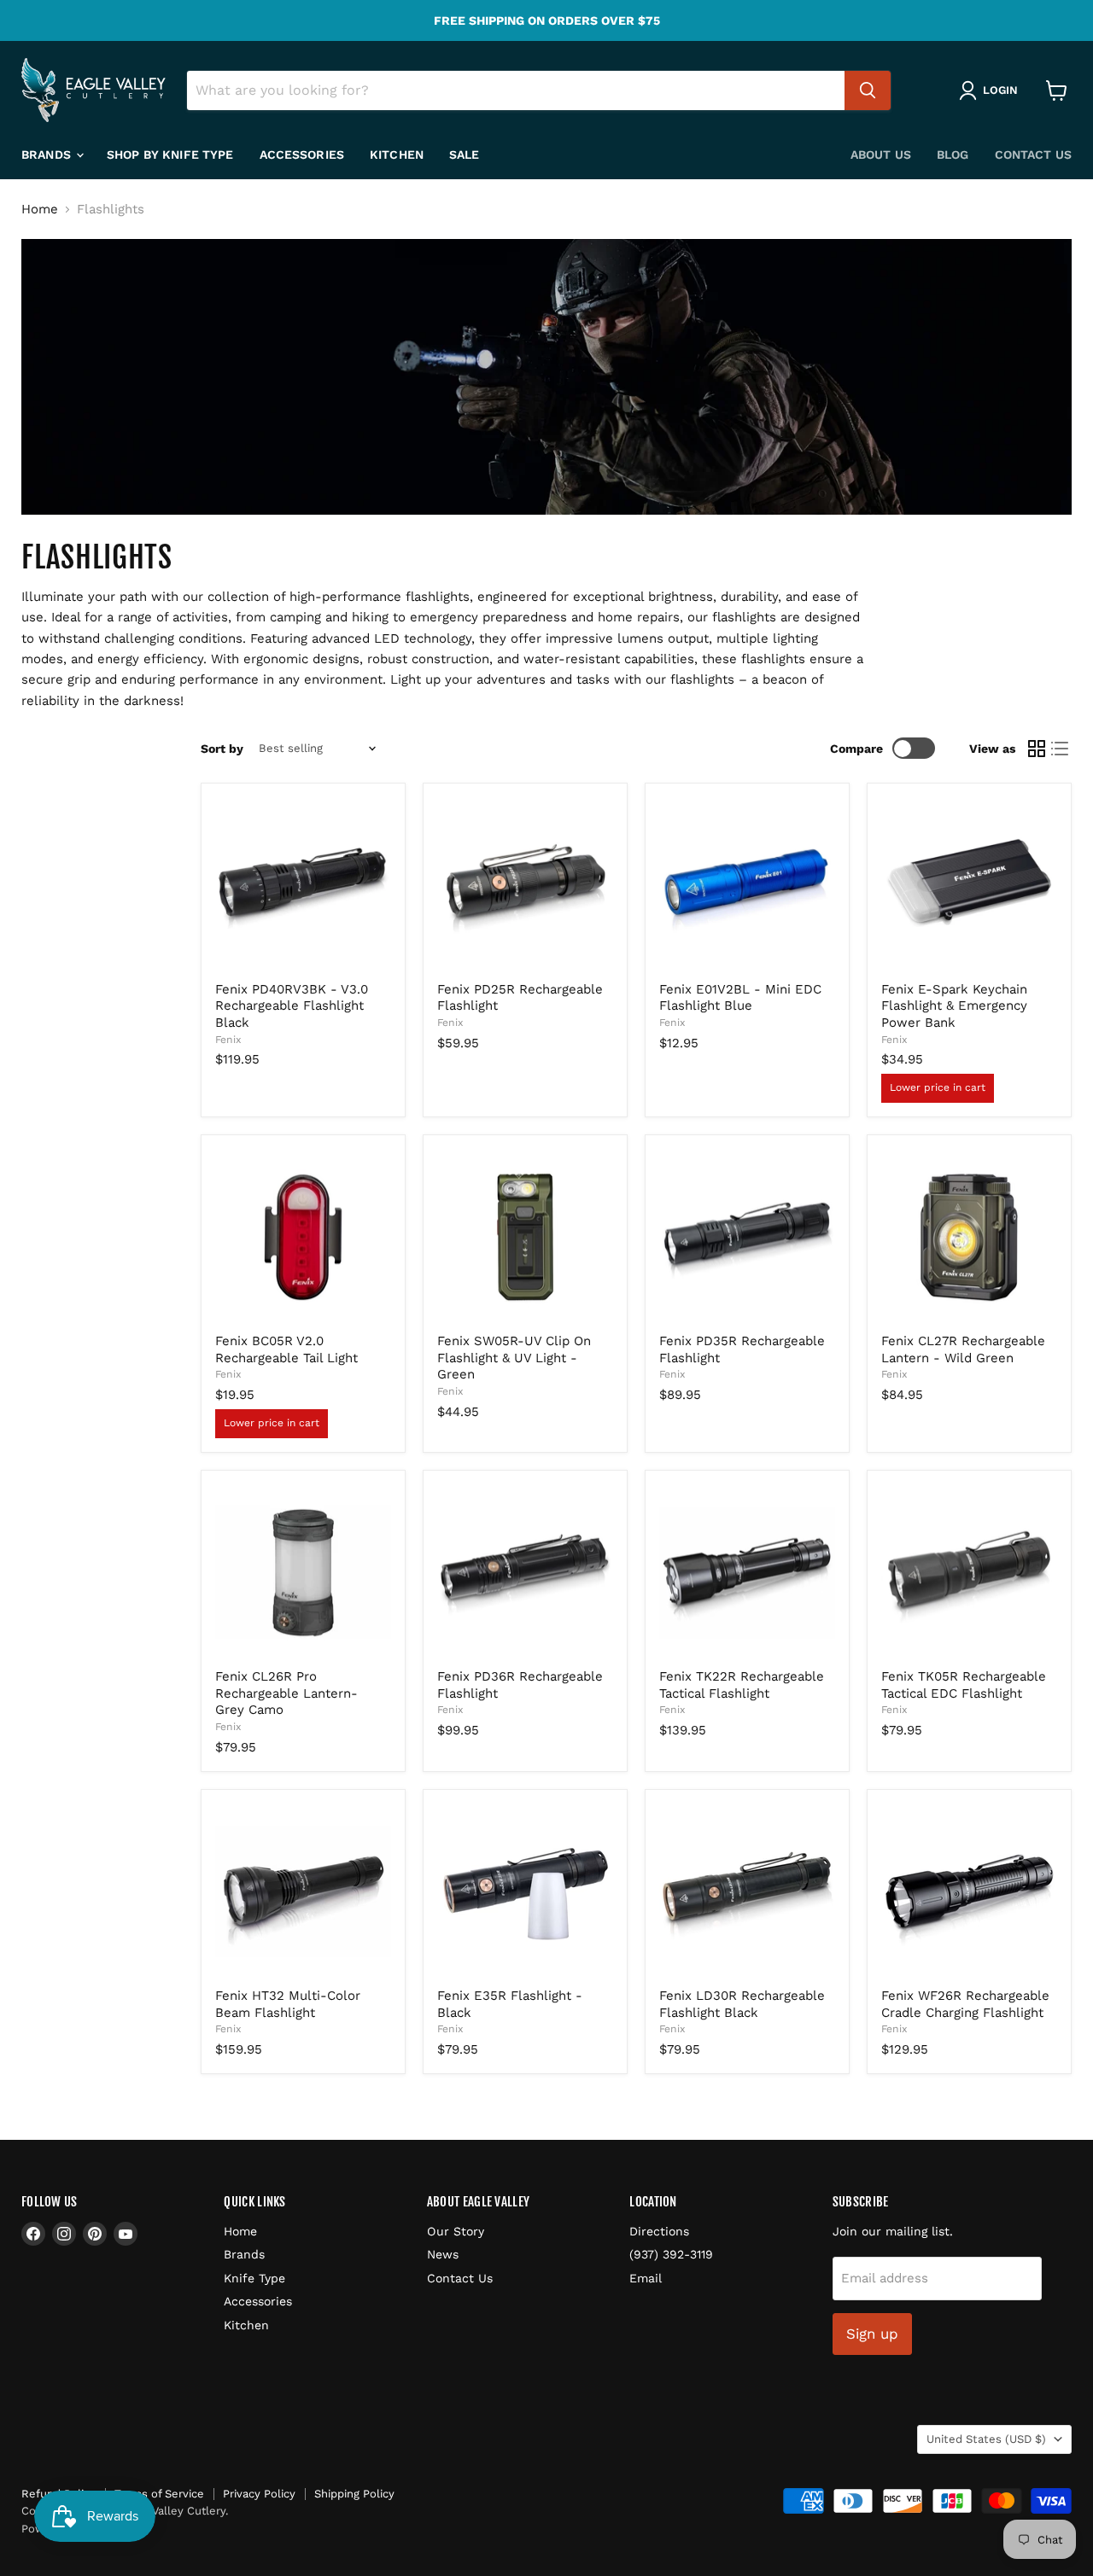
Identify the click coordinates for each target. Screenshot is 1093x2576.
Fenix (228, 1040)
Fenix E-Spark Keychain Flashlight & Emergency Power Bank (954, 1006)
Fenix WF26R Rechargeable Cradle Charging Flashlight (965, 2004)
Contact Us (1033, 154)
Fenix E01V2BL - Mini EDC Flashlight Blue (740, 998)
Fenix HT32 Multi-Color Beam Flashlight (288, 2004)
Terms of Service (159, 2494)
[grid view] (1037, 749)
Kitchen (397, 154)
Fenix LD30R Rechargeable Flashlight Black (742, 2004)
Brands (48, 154)
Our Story (456, 2231)
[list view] (1061, 749)
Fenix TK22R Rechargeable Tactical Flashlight (742, 1685)
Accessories (302, 154)
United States (986, 2439)
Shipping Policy (354, 2494)
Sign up (872, 2334)
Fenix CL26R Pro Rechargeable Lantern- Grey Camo (286, 1693)
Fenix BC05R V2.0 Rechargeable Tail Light (286, 1349)
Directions (659, 2231)
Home (40, 210)
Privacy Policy (259, 2494)
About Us (881, 154)
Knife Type (254, 2278)
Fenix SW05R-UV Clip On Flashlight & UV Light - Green (514, 1358)
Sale (465, 154)
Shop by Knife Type (170, 154)
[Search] (868, 90)
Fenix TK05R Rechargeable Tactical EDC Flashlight (964, 1685)
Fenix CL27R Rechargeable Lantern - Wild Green (963, 1349)
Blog (953, 154)
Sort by (222, 749)
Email (646, 2278)
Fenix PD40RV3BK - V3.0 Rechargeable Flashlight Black (292, 1006)
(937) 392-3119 (671, 2254)
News (443, 2254)
